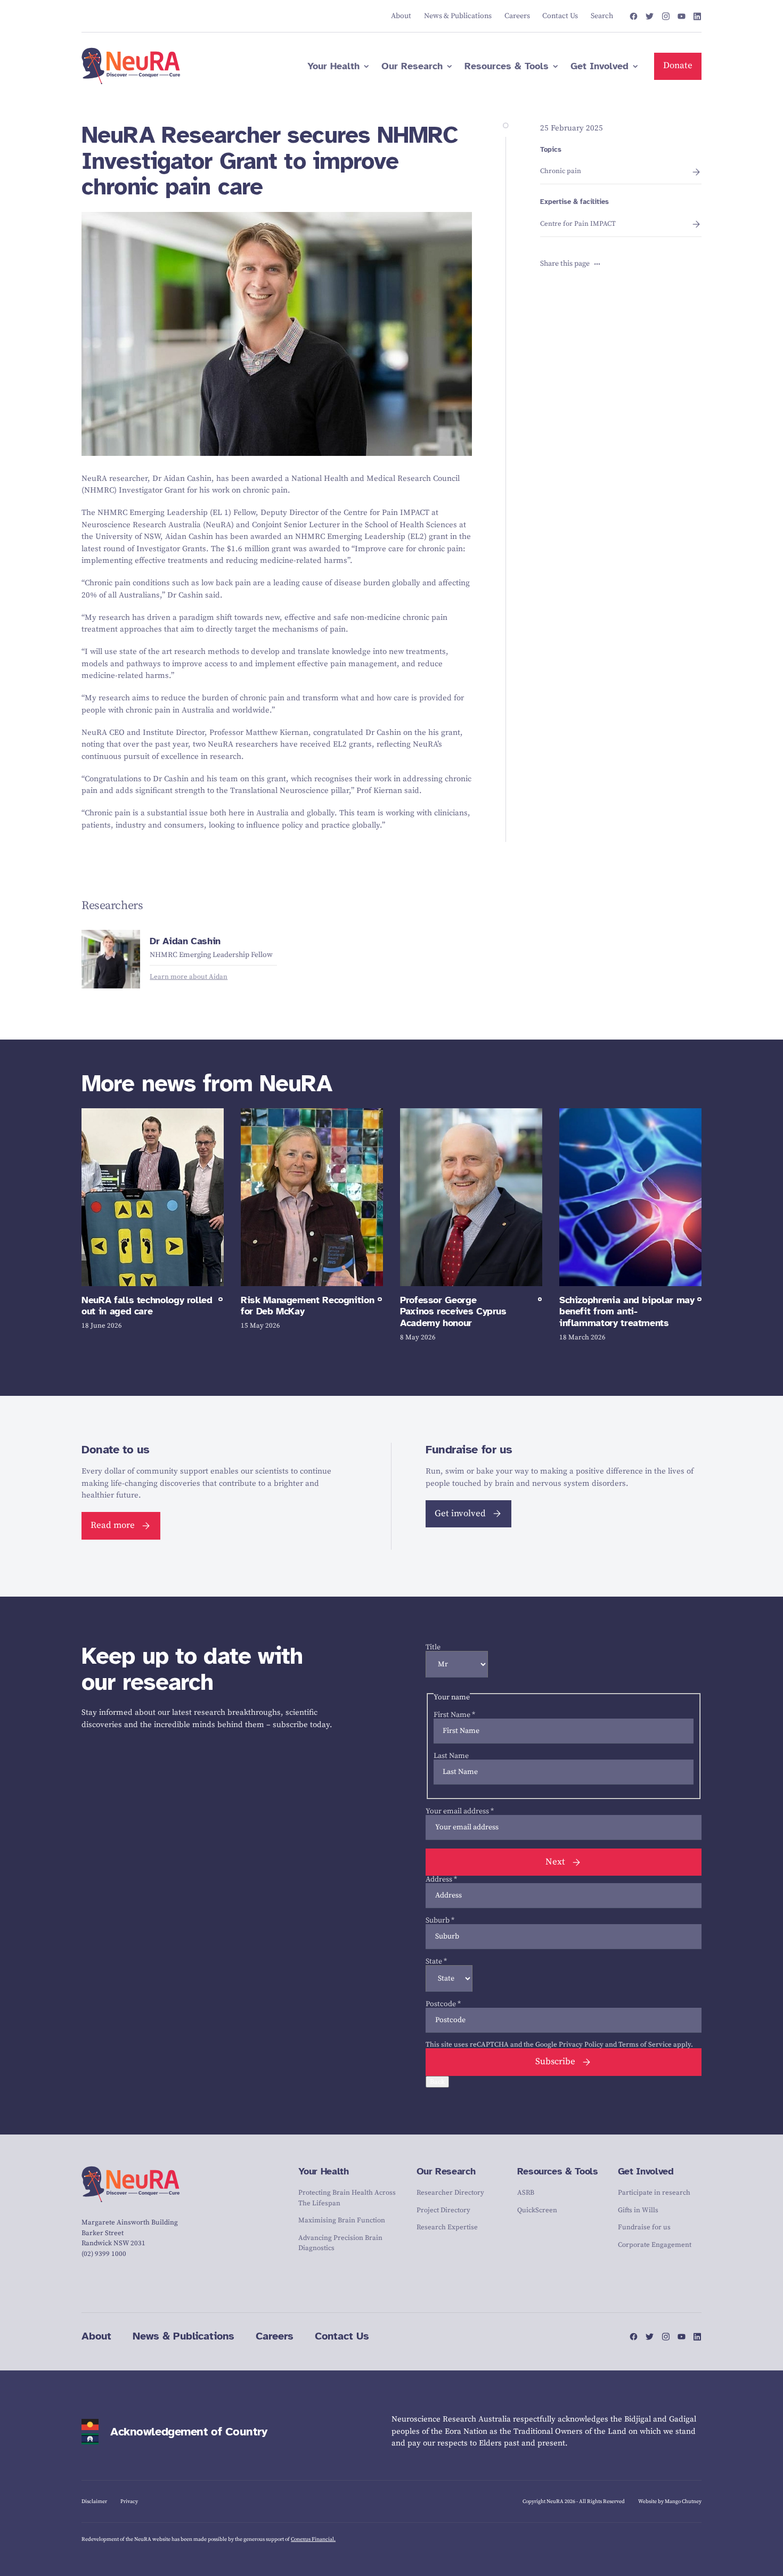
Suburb (440, 1920)
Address (441, 1879)
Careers (275, 2336)
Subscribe (555, 2062)
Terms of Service (645, 2045)
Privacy (129, 2501)
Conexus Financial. (313, 2539)
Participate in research (654, 2193)
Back (437, 2082)
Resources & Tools (558, 2171)
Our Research (446, 2171)
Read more (113, 1525)
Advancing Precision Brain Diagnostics (340, 2243)
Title (433, 1647)
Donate (678, 66)
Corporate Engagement (655, 2245)
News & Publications (183, 2336)
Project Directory (443, 2210)
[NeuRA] (131, 66)
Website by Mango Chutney (670, 2501)
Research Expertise (447, 2227)
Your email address (460, 1811)
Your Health (323, 2171)
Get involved (460, 1514)
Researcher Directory (450, 2193)
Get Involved (646, 2171)
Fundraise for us (644, 2227)
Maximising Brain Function (342, 2220)
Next (555, 1862)
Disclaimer (94, 2501)
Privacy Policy (581, 2045)
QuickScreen (537, 2210)
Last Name (451, 1756)
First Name (454, 1715)
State (436, 1961)
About (96, 2336)
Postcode (443, 2004)
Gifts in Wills (638, 2210)
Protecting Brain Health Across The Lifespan (347, 2198)
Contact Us (342, 2336)
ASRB (526, 2193)
